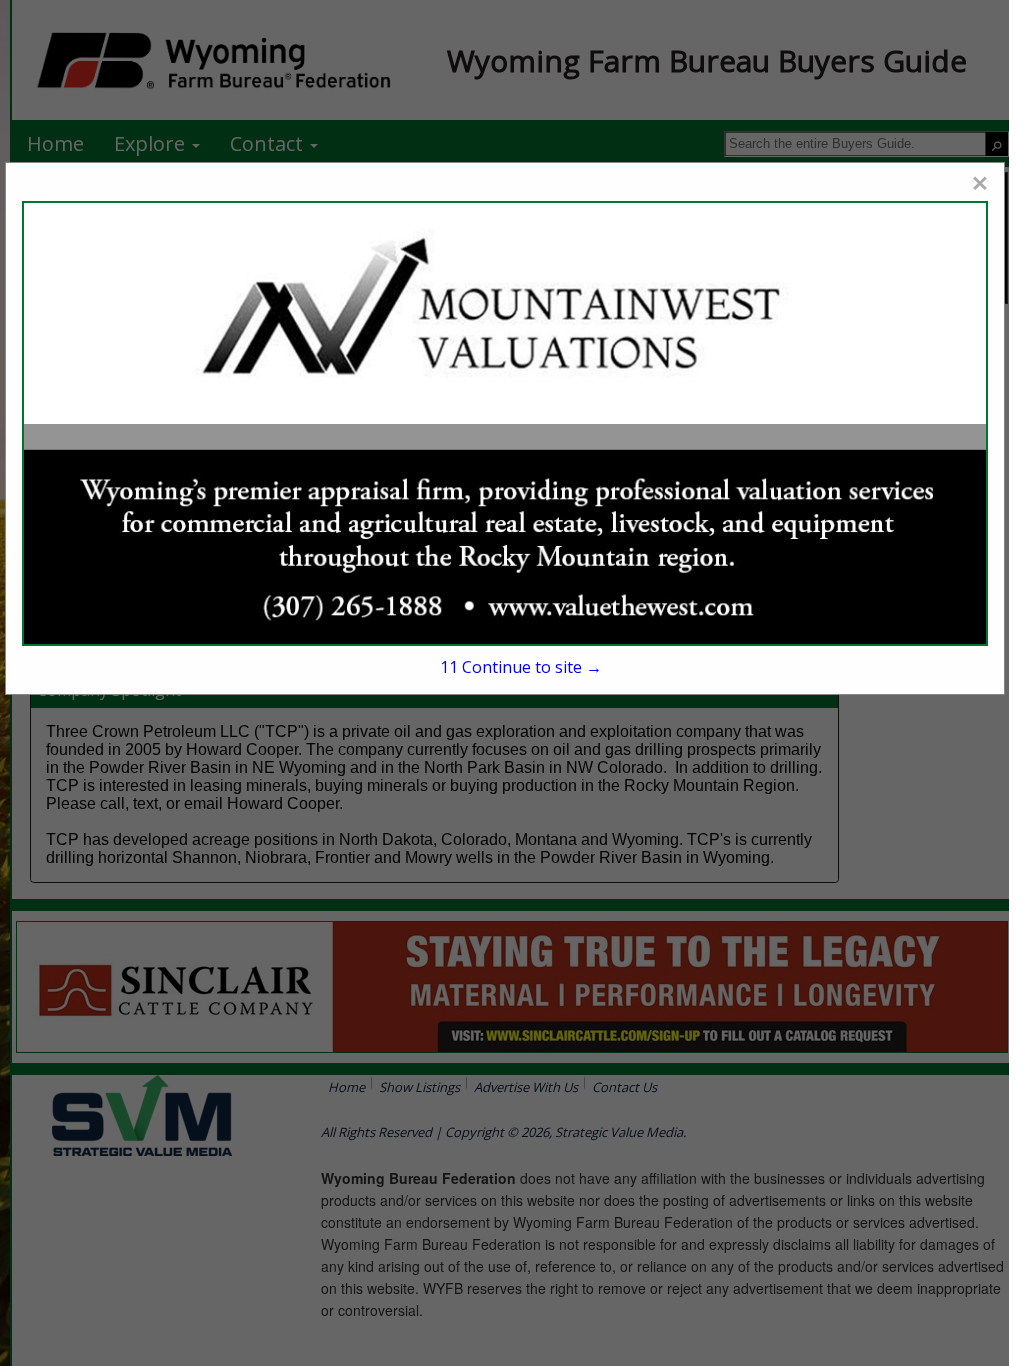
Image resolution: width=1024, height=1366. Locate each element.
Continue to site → (521, 667)
